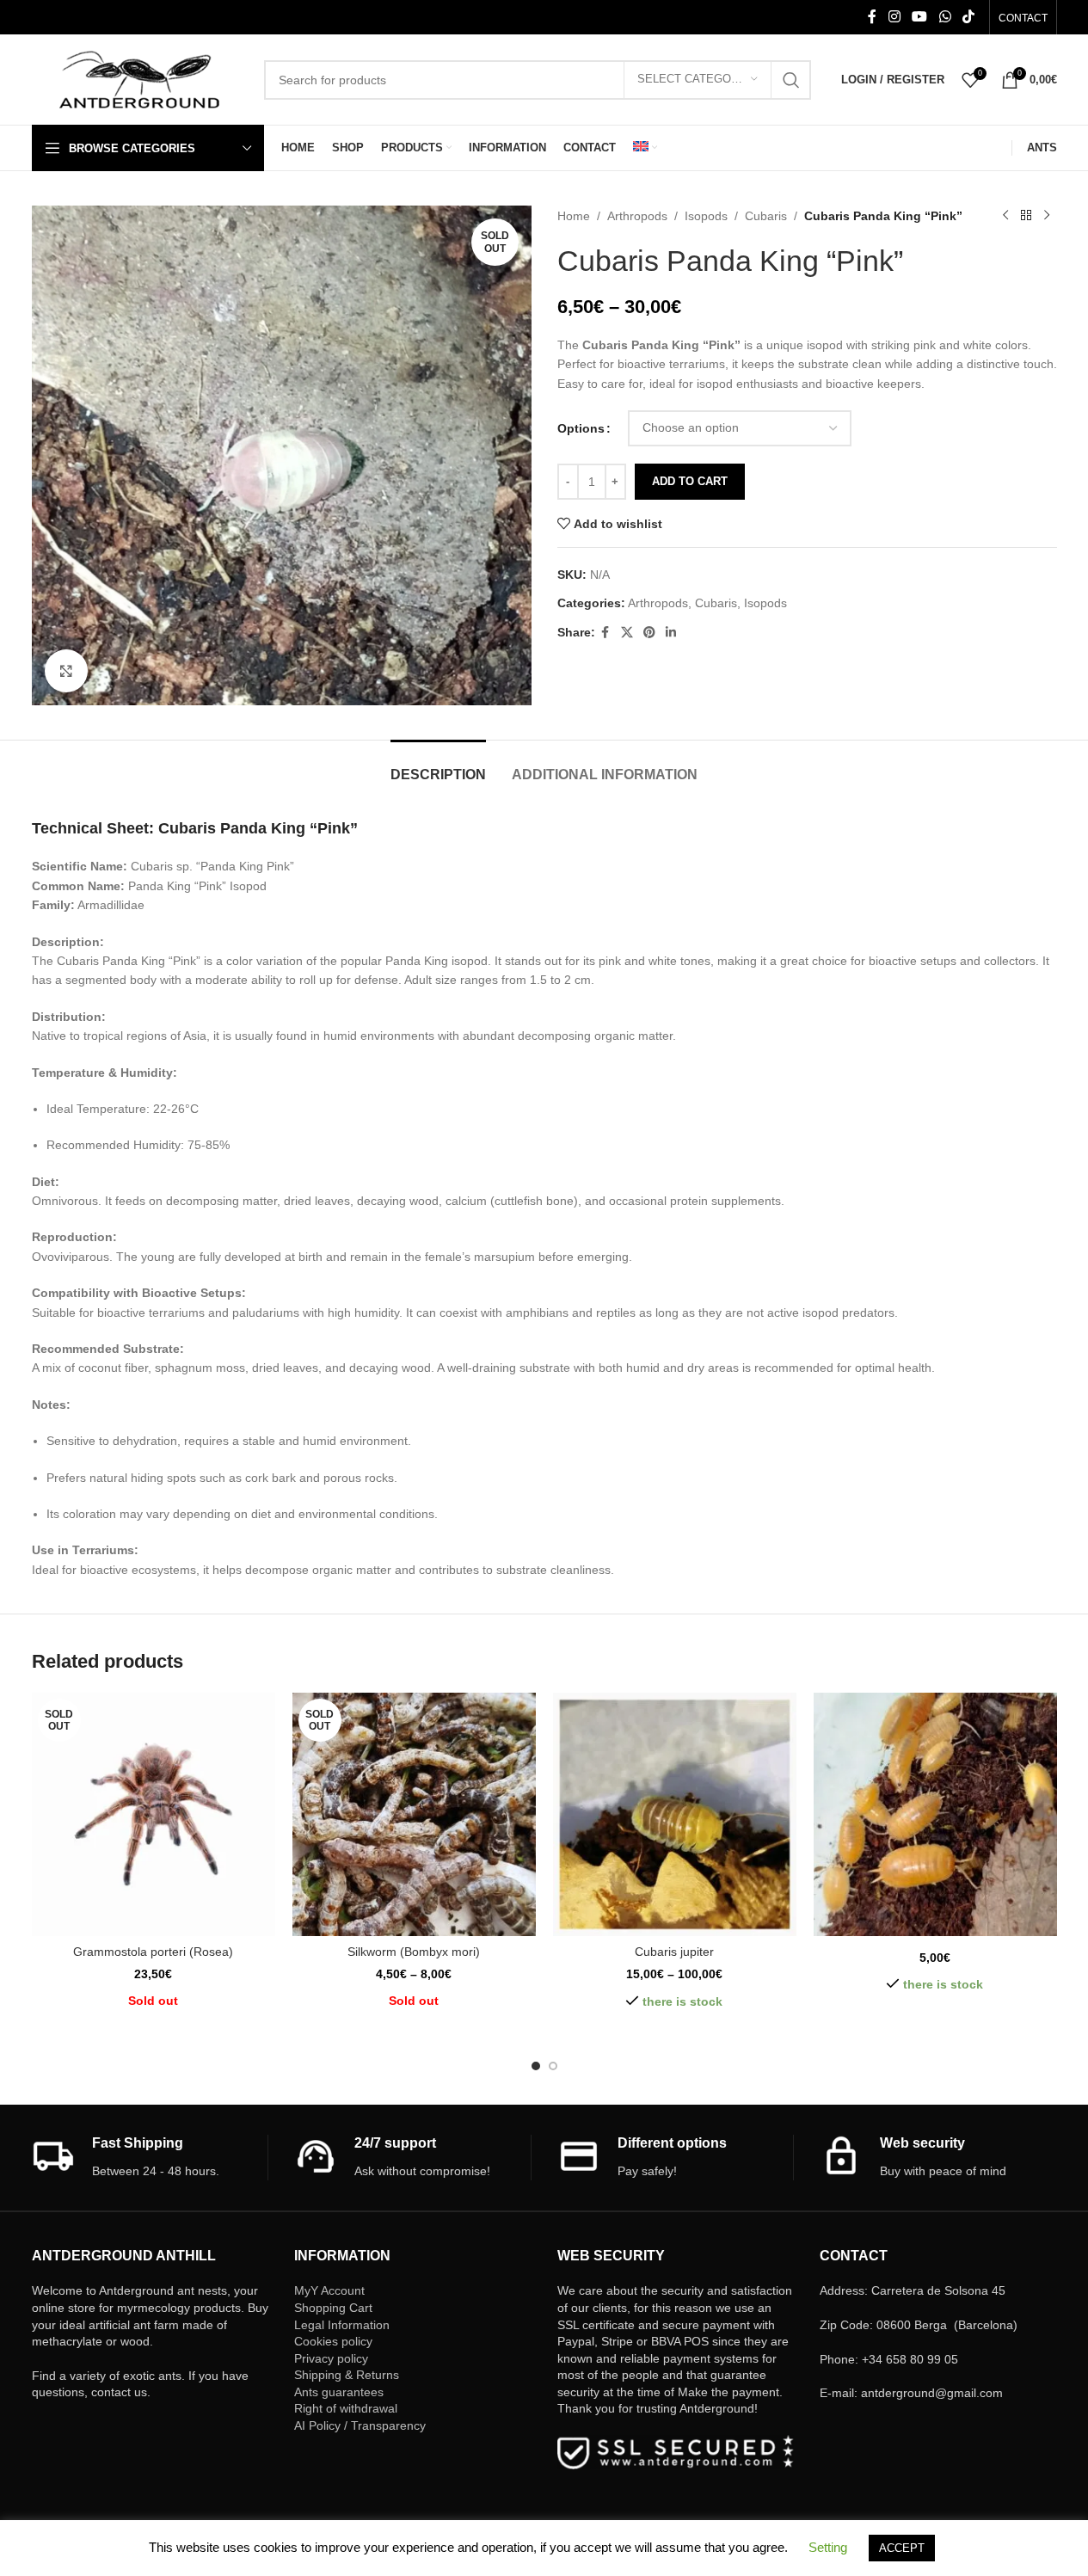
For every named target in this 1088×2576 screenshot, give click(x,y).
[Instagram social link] (894, 17)
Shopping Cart (333, 2308)
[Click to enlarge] (66, 671)
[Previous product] (1005, 216)
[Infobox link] (150, 2158)
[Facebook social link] (872, 17)
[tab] (438, 766)
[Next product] (1047, 216)
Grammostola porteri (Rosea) (153, 1952)
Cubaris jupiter (674, 1952)
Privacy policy (331, 2358)
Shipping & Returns (347, 2375)
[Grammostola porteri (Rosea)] (154, 1814)
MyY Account (329, 2290)
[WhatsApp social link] (945, 17)
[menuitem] (645, 148)
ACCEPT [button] (902, 2548)
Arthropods (637, 216)
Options (581, 428)
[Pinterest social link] (649, 633)
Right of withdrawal (346, 2408)
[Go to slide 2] (553, 2066)
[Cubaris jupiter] (675, 1814)
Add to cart (690, 481)
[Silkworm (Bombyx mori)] (414, 1814)
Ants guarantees (339, 2392)
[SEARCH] (791, 80)
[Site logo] (139, 78)
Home (574, 216)
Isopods (706, 216)
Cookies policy (333, 2341)
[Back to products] (1026, 216)
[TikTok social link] (968, 17)
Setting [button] (828, 2547)
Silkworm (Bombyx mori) (414, 1952)
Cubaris (766, 216)
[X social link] (627, 633)
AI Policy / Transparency (360, 2425)
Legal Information (342, 2325)
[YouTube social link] (920, 17)
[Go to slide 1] (536, 2066)
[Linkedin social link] (671, 633)
